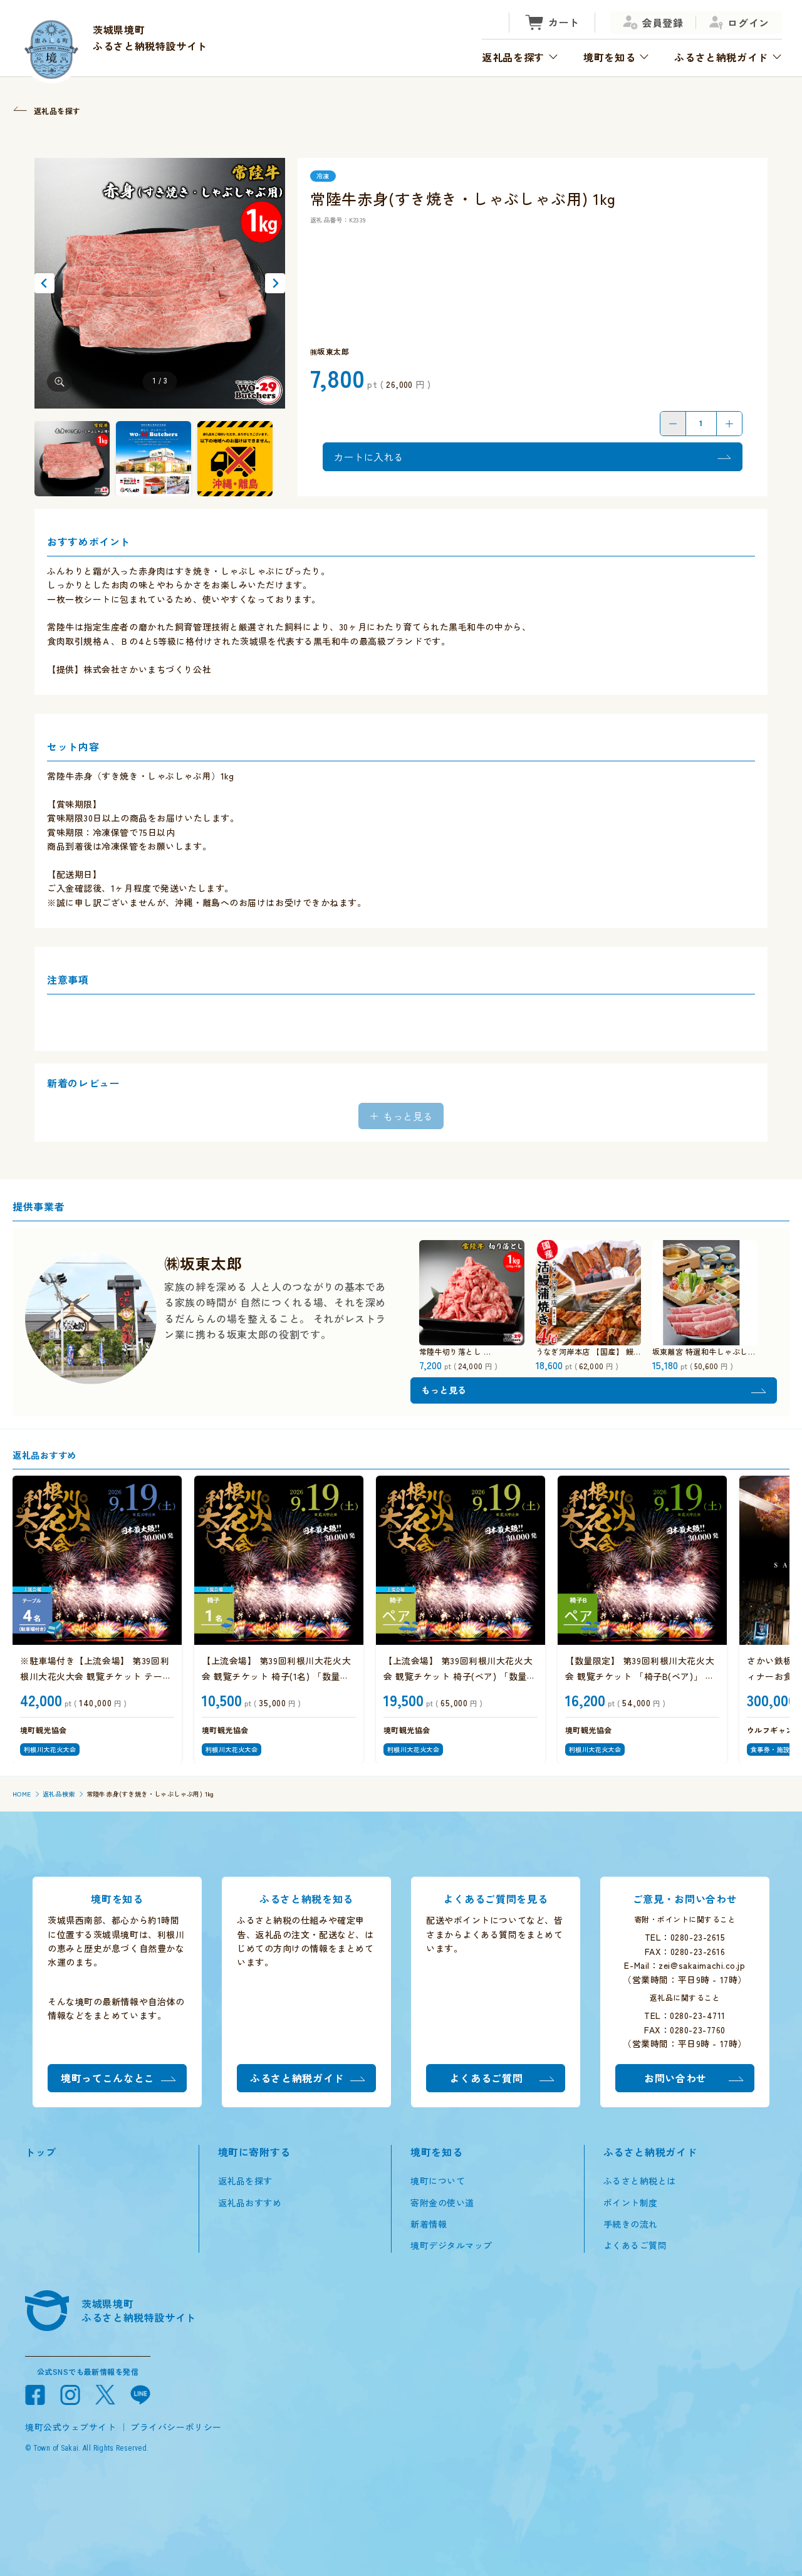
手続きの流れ (631, 2224)
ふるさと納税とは (640, 2181)
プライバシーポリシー (176, 2427)
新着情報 (429, 2224)
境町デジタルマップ (451, 2245)
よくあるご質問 (635, 2245)
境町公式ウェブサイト (71, 2427)
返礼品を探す (245, 2181)
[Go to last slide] (44, 283)
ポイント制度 (631, 2203)
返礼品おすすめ (250, 2203)
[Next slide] (275, 283)
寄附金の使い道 (442, 2203)
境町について (438, 2181)
